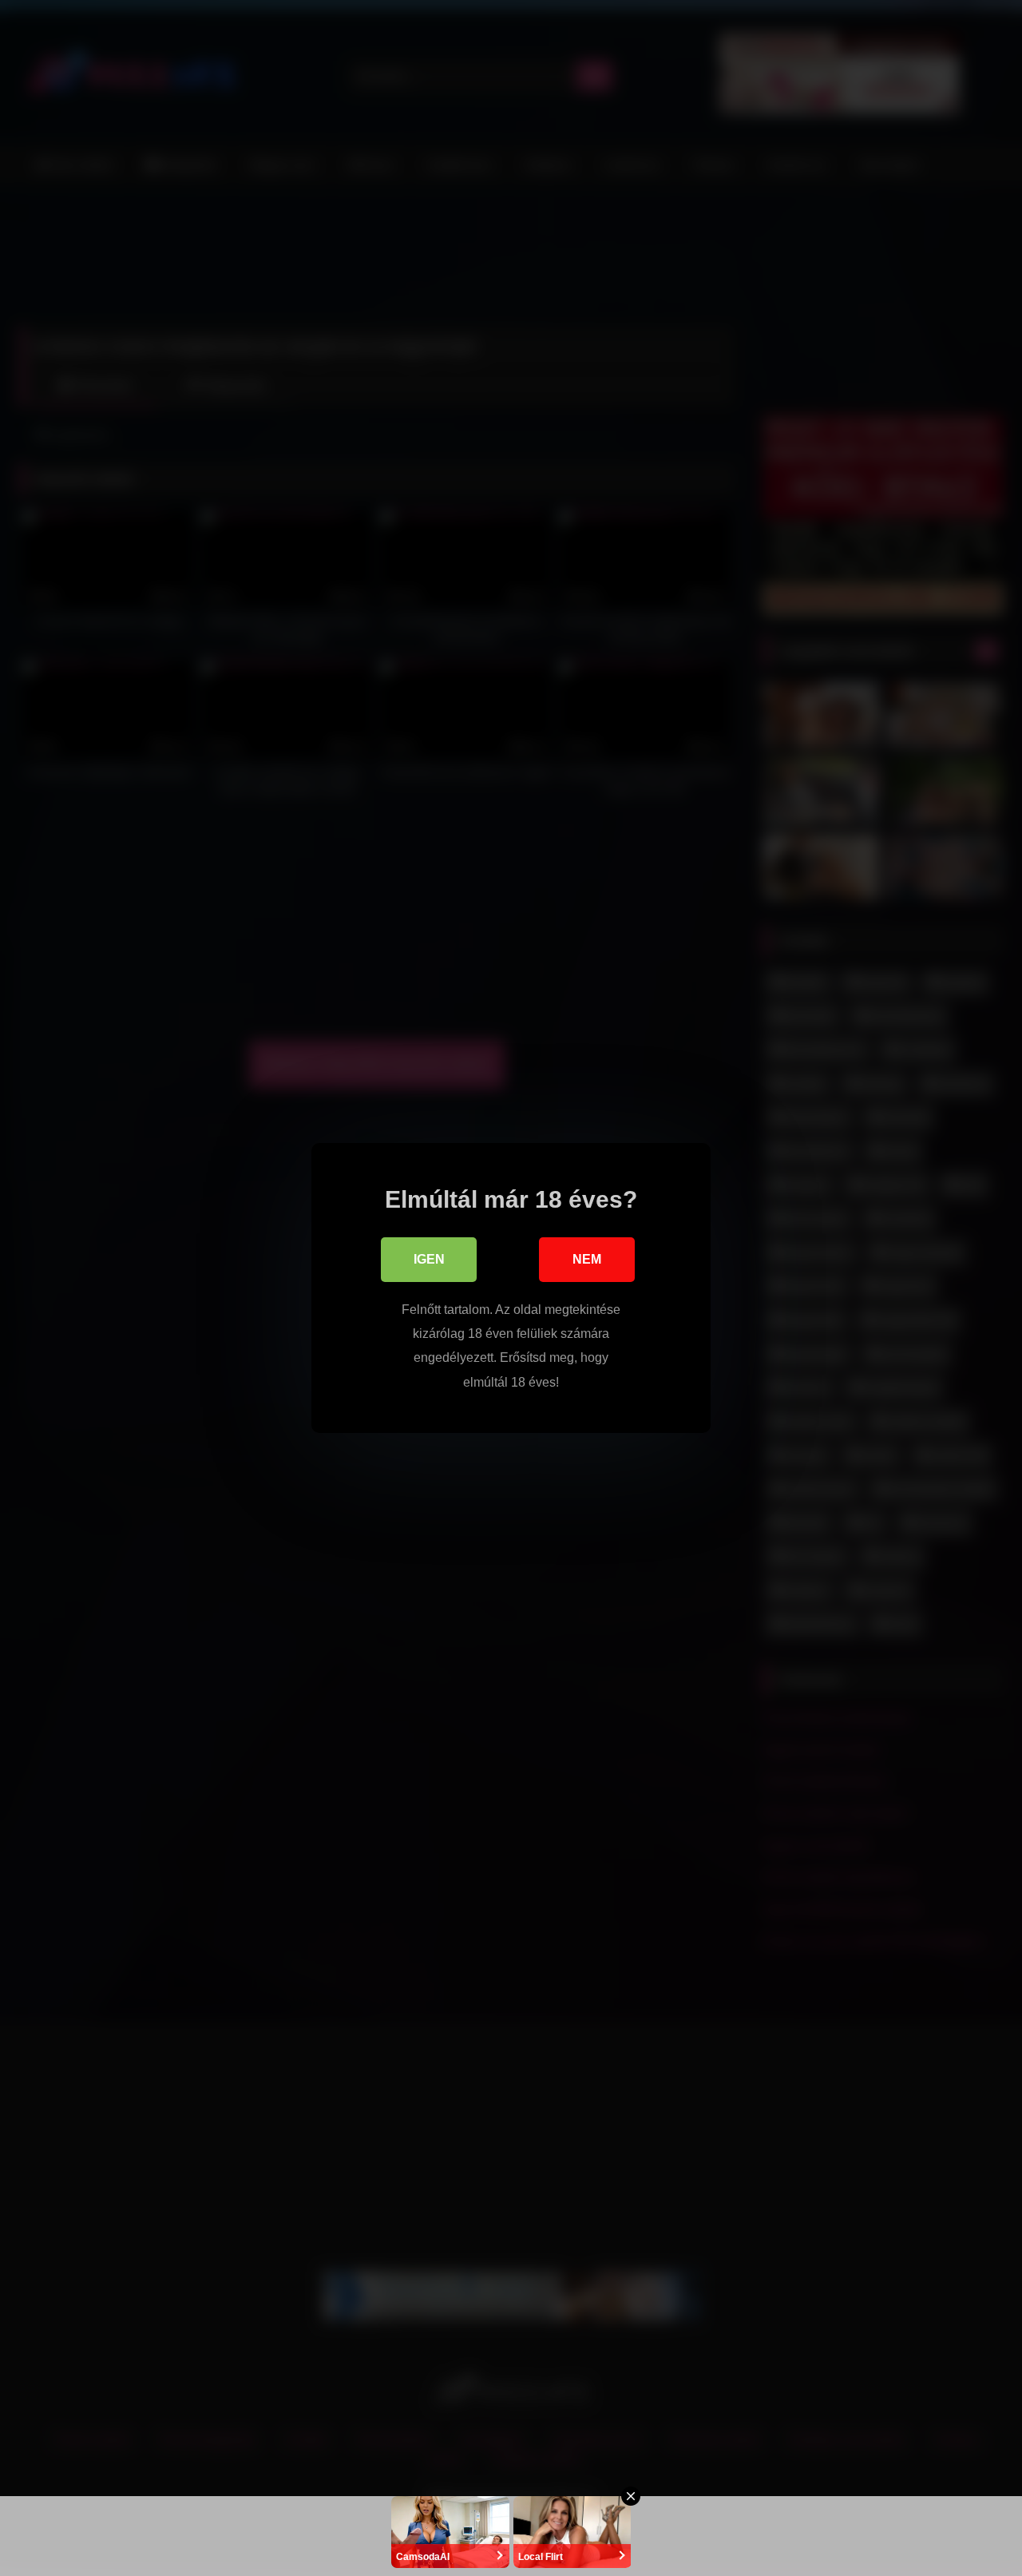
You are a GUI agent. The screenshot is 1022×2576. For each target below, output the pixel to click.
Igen (429, 1259)
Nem (587, 1259)
